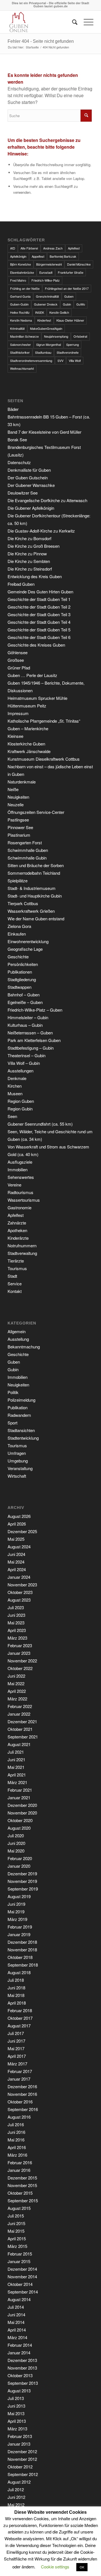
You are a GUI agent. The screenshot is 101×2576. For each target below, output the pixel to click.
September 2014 (23, 2292)
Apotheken (17, 1230)
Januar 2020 (19, 1866)
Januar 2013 (19, 2444)
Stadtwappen (19, 987)
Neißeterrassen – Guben (30, 1033)
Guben (69, 296)
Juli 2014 (16, 2307)
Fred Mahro (18, 280)
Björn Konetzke (20, 264)
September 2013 (23, 2383)
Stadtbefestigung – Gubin (31, 1048)
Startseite (32, 47)
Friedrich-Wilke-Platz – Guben (35, 1010)
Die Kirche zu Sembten (29, 561)
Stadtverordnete (68, 352)
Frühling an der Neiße (25, 288)
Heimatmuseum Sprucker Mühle (37, 698)
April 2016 (17, 2147)
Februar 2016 (20, 2162)
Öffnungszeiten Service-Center (36, 812)
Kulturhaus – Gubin (25, 1025)
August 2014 (19, 2299)
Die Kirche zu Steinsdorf (30, 569)
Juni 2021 (16, 1759)
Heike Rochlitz (20, 312)
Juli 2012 (16, 2489)
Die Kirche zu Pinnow (27, 554)
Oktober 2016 (20, 2102)
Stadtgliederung (22, 979)
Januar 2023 (19, 1653)
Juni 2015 (16, 2223)
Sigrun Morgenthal (49, 344)
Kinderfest (44, 320)
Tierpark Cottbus (23, 903)
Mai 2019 (16, 1912)
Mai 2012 (16, 2505)
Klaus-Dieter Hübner (70, 320)
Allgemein (17, 1331)
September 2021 (23, 1737)
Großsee (16, 660)
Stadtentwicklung (23, 1438)
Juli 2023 (16, 1607)
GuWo (81, 304)
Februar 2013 (20, 2436)
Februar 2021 (20, 1790)
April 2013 (17, 2421)
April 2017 (17, 2056)
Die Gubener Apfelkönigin (31, 508)
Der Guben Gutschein (28, 477)
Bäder (13, 409)
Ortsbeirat (80, 336)
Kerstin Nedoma (21, 320)
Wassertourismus (24, 1200)
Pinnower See (20, 827)
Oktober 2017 (20, 2018)
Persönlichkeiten (23, 964)
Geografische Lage (25, 949)
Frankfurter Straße (71, 272)
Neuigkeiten (18, 797)
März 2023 (17, 1638)
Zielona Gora (19, 926)
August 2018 (19, 1972)
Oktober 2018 (20, 1957)
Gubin (67, 304)
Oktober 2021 (20, 1729)
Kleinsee (15, 736)
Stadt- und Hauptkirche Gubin (35, 896)
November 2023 (22, 1585)
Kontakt (15, 1291)
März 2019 (17, 1919)
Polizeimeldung (21, 1400)
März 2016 (17, 2155)
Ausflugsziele (20, 1162)
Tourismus (17, 1268)
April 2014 (17, 2330)
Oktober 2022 (20, 1668)
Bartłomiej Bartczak (63, 256)
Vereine (14, 1185)
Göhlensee (18, 652)
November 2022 (22, 1661)
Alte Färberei (29, 248)
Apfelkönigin (18, 256)
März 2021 (17, 1782)
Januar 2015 (19, 2261)
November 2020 (22, 1813)
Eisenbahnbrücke (22, 272)
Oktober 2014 (20, 2284)
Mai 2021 (16, 1767)
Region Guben (21, 1101)
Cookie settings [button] (55, 2567)
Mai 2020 (16, 1851)
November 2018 (22, 1950)
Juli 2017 (16, 2033)
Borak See (17, 439)
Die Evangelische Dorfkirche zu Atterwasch (47, 500)
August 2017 (19, 2026)
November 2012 (22, 2459)
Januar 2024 (19, 1577)
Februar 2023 (20, 1645)
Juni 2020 (16, 1843)
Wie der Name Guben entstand (36, 919)
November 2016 (22, 2094)
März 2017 (17, 2064)
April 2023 (17, 1630)
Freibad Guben (21, 584)
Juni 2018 (16, 1988)
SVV (60, 360)
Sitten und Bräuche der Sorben (36, 865)
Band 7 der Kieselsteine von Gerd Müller (44, 432)
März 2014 (17, 2337)
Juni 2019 (16, 1904)
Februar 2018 (20, 2010)
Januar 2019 (19, 1934)
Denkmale (17, 1078)
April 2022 (17, 1691)
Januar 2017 (19, 2079)
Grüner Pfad (19, 668)
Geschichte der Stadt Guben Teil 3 (39, 614)
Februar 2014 (20, 2345)
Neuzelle (16, 804)
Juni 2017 (16, 2041)
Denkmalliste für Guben (29, 470)
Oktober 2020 (20, 1820)
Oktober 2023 (20, 1592)
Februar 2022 (20, 1706)
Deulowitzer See (23, 493)
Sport (12, 1423)
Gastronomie (19, 1207)
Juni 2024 (16, 1554)
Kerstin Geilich (59, 312)
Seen (12, 1116)
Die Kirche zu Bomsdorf (29, 538)
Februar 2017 (20, 2071)
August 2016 (19, 2117)
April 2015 (17, 2238)
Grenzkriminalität (47, 296)
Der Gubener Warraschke (31, 485)
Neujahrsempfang (56, 336)
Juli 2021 (16, 1752)
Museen (15, 1093)
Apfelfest (74, 248)
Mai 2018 (16, 1995)
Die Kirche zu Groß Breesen (34, 546)
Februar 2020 (20, 1858)
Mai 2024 (16, 1562)
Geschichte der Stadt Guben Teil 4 (39, 622)
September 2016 (23, 2109)
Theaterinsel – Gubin (27, 1055)
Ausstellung (18, 1339)
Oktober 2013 (20, 2375)
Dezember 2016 (22, 2086)
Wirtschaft (17, 1476)
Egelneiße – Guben (25, 1002)
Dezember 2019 (22, 1873)
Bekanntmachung (24, 1347)
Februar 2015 (20, 2254)
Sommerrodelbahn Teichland (34, 873)
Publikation (18, 1407)
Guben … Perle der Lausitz (32, 675)
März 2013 (17, 2429)
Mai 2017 (16, 2048)
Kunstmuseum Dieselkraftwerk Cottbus (44, 759)
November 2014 (22, 2276)
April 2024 (17, 1569)
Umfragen (17, 1453)
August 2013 (19, 2391)
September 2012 (23, 2474)
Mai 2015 (16, 2231)
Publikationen (20, 972)
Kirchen (15, 1086)
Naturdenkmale (22, 782)
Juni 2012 (16, 2497)
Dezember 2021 (22, 1721)
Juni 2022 (16, 1676)
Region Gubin (20, 1109)
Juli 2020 (16, 1835)
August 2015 (19, 2208)
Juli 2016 (16, 2124)
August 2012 (19, 2482)
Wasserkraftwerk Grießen (31, 911)
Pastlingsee (18, 820)
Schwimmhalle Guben (28, 850)
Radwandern (19, 1415)
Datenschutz (19, 462)
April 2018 (17, 2003)
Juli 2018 (16, 1980)
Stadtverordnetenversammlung (31, 360)
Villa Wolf (75, 360)
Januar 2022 (19, 1714)
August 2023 (19, 1600)
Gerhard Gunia (20, 296)
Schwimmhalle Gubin (27, 858)
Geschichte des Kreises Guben (36, 645)
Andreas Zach (53, 248)
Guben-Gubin (19, 304)
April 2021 (17, 1775)
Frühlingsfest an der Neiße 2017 (67, 288)
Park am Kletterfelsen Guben (34, 1040)
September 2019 (23, 1889)
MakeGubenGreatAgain (46, 328)
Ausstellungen (20, 1071)
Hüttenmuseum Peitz (27, 706)
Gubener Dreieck (46, 304)
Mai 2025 (16, 1539)
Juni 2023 (16, 1615)
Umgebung (18, 1461)
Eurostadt (46, 272)
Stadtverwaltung (22, 1253)
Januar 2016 (19, 2170)
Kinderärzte (18, 1238)
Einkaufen (17, 934)
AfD (13, 248)
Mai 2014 (16, 2322)
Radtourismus (20, 1192)
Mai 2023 (16, 1623)
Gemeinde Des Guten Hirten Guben (40, 592)
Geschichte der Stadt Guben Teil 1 (39, 599)
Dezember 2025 (22, 1531)
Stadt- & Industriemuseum (32, 888)
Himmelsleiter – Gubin (28, 1017)
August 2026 (19, 1516)
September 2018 (23, 1965)
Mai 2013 (16, 2413)
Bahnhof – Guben (24, 995)
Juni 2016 (16, 2132)
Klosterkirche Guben (26, 744)
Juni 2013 (16, 2406)
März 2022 (17, 1699)
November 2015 (22, 2185)
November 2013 (22, 2368)
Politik (13, 1392)
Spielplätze (18, 880)
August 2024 (19, 1547)
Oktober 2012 (20, 2467)
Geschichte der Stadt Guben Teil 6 (39, 637)
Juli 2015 (16, 2216)
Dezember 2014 (22, 2269)
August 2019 (19, 1896)
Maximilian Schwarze (24, 336)
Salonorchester (20, 344)
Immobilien (18, 1169)
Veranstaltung (20, 1468)
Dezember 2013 (22, 2360)
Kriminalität (17, 328)
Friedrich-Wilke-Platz (46, 280)
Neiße (13, 789)
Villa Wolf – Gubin (24, 1063)
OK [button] (82, 2567)
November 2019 (22, 1881)
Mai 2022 (16, 1683)
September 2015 (23, 2200)
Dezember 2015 (22, 2178)
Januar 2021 (19, 1797)
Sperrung (73, 344)
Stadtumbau (43, 352)
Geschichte (18, 957)
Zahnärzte (17, 1223)
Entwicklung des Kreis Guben (35, 576)
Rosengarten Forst (25, 842)
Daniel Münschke (79, 264)
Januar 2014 (19, 2353)
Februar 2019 (20, 1927)
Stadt (12, 1276)
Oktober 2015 (20, 2193)
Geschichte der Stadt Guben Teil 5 (39, 630)
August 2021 (19, 1744)
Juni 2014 (16, 2315)
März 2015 (17, 2246)
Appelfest (38, 256)
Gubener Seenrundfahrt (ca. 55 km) (40, 1124)
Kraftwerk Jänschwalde (29, 751)
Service (15, 1283)
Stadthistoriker (20, 352)
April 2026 (17, 1524)
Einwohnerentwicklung (28, 941)
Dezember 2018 (22, 1942)
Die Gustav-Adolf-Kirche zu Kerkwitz (41, 531)
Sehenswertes (21, 1177)
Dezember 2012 (22, 2451)
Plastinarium (19, 835)
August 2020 (19, 1828)
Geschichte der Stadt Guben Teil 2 (39, 607)
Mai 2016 (16, 2140)
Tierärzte (16, 1261)
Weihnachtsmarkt (22, 368)
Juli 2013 (16, 2398)
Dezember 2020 (22, 1805)
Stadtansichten (21, 1430)
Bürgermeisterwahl (49, 264)
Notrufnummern (22, 1245)
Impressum (18, 713)
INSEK (40, 312)
